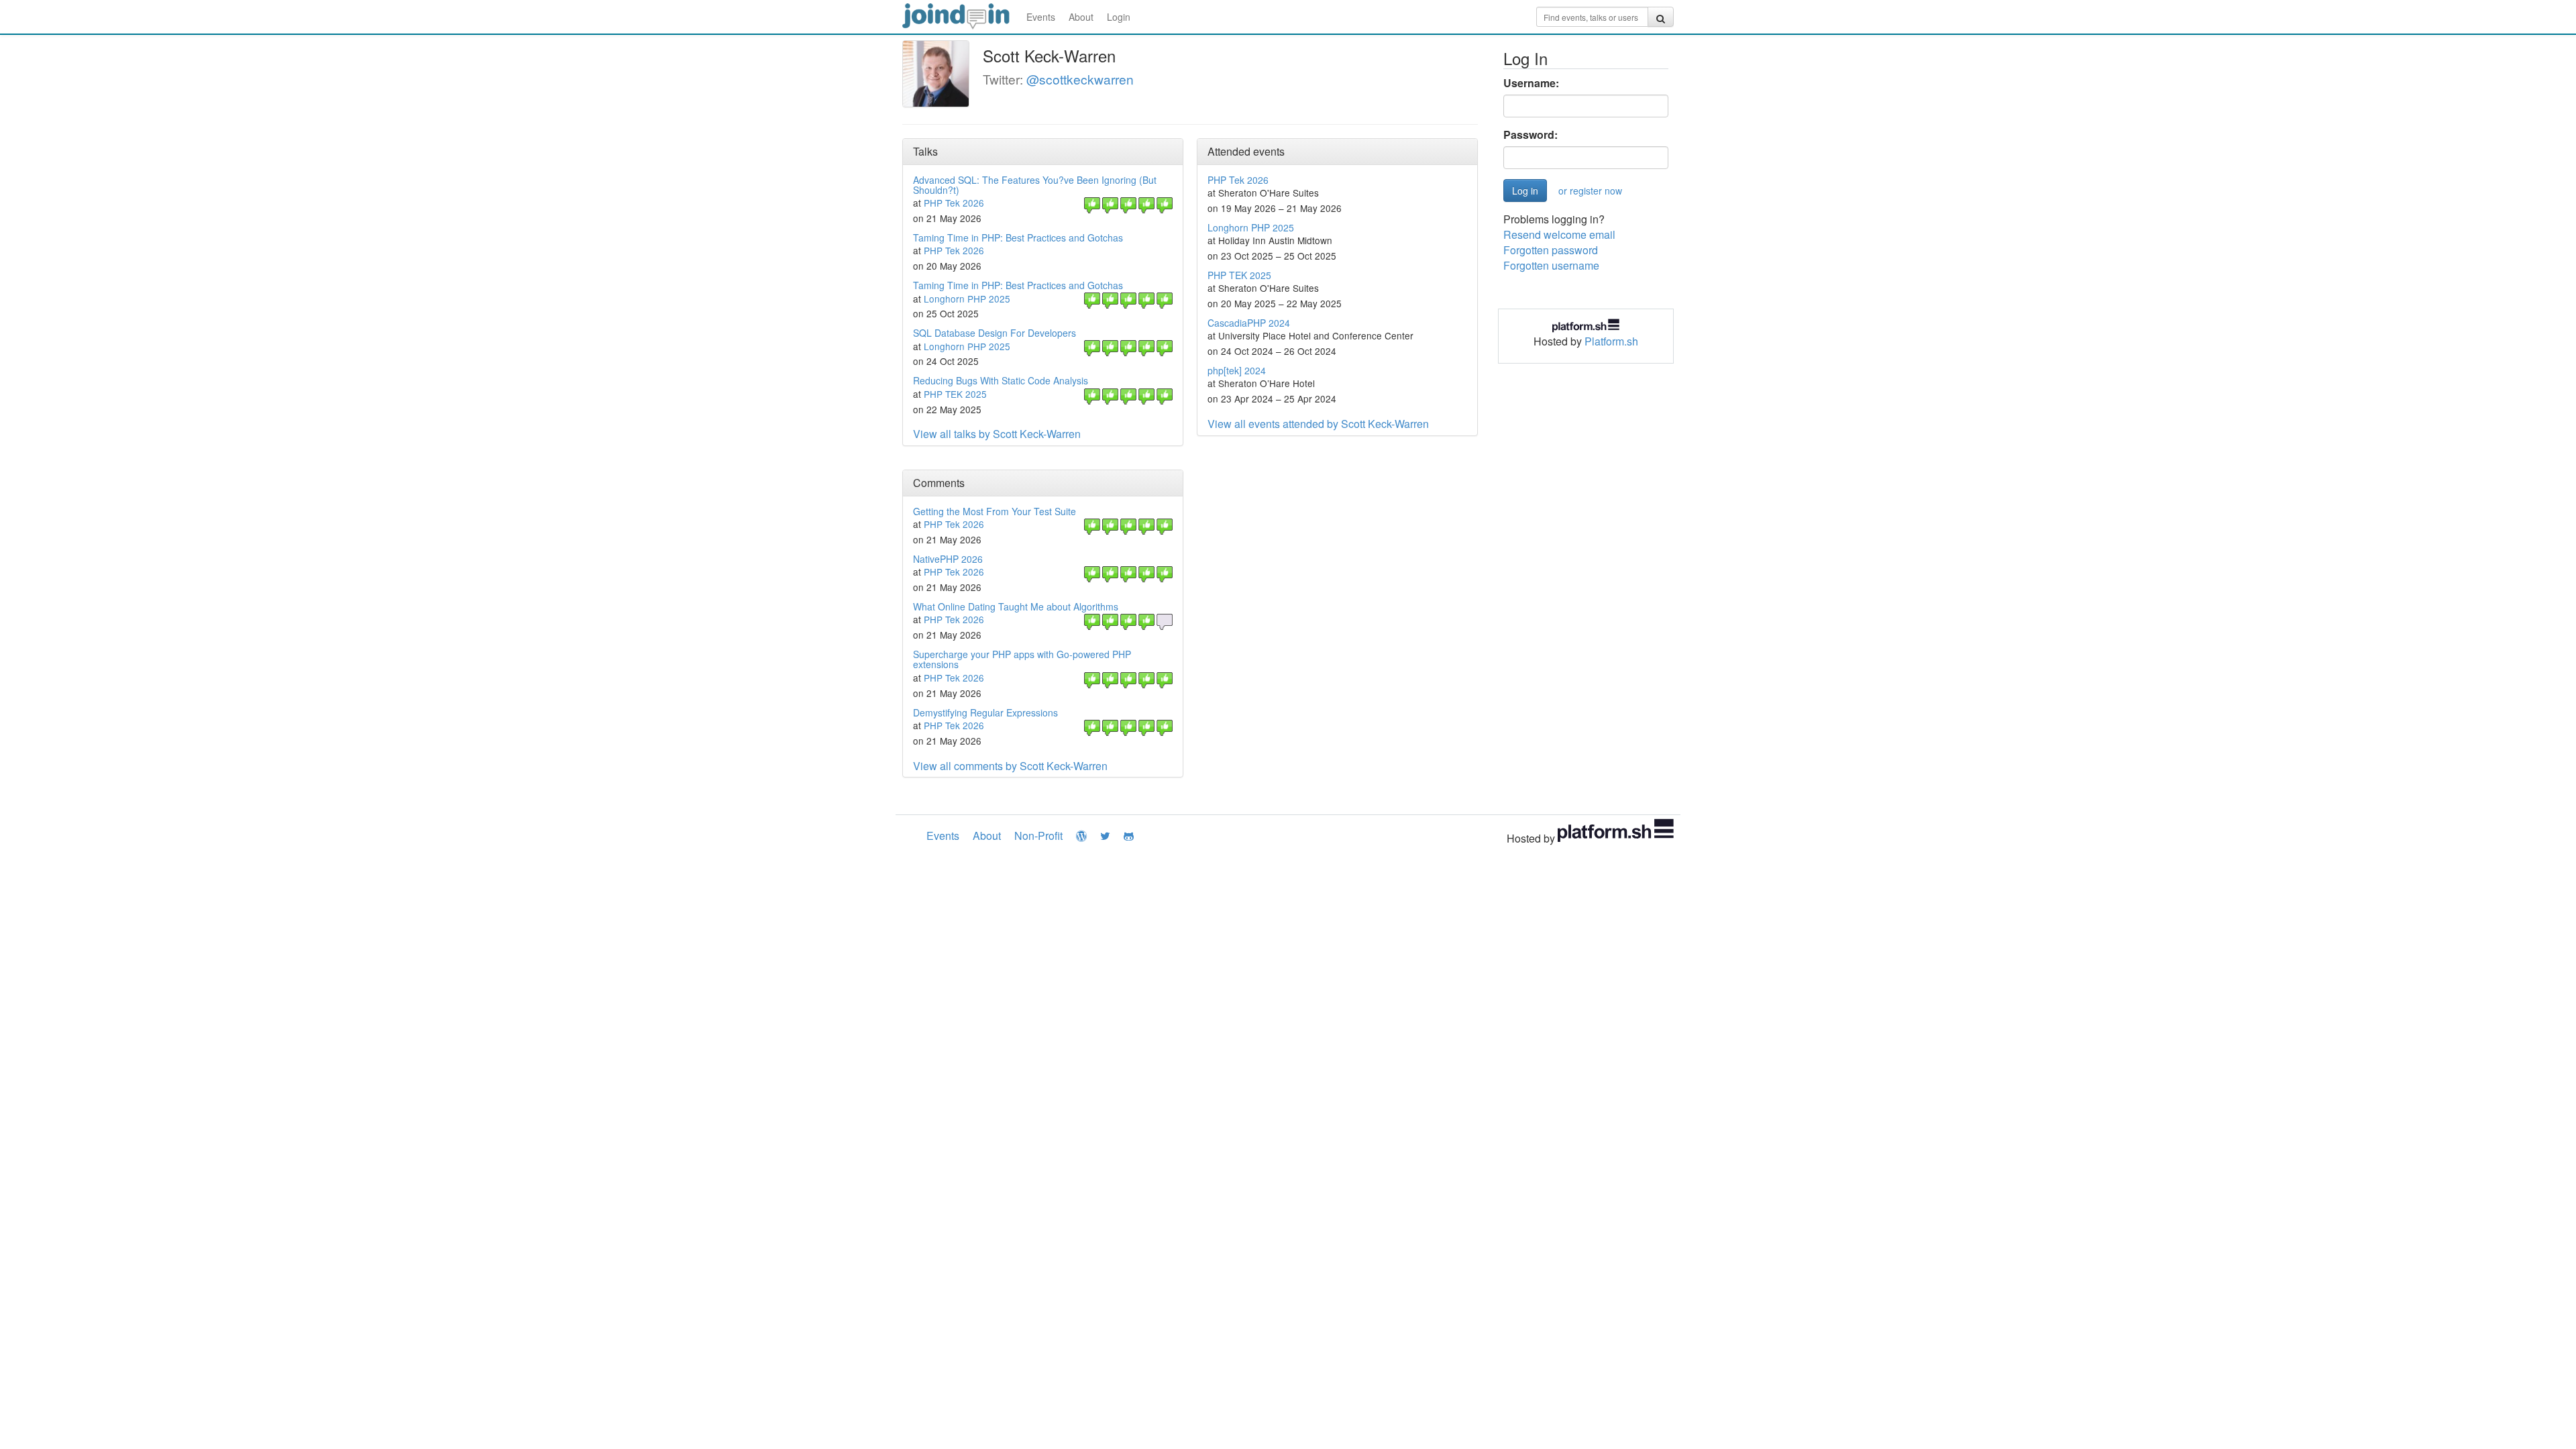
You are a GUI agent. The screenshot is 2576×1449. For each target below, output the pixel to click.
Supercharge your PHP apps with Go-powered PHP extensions (1022, 659)
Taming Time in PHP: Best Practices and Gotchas (1018, 237)
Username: (1531, 83)
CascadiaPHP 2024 (1249, 323)
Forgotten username (1551, 265)
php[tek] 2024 (1237, 370)
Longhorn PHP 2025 (967, 299)
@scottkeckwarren (1080, 79)
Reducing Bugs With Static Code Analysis (1001, 380)
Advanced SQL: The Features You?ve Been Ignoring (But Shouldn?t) (1035, 185)
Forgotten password (1551, 250)
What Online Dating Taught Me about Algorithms (1016, 606)
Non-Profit (1038, 836)
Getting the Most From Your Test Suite (995, 511)
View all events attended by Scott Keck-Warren (1318, 424)
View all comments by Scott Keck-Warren (1010, 766)
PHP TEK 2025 (955, 394)
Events (1041, 17)
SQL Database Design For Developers (995, 333)
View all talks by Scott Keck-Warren (997, 434)
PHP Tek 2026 (954, 203)
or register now (1590, 191)
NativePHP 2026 (948, 559)
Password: (1531, 135)
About (1081, 17)
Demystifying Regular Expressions (985, 712)
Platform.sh (1611, 341)
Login (1119, 17)
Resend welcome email (1559, 234)
